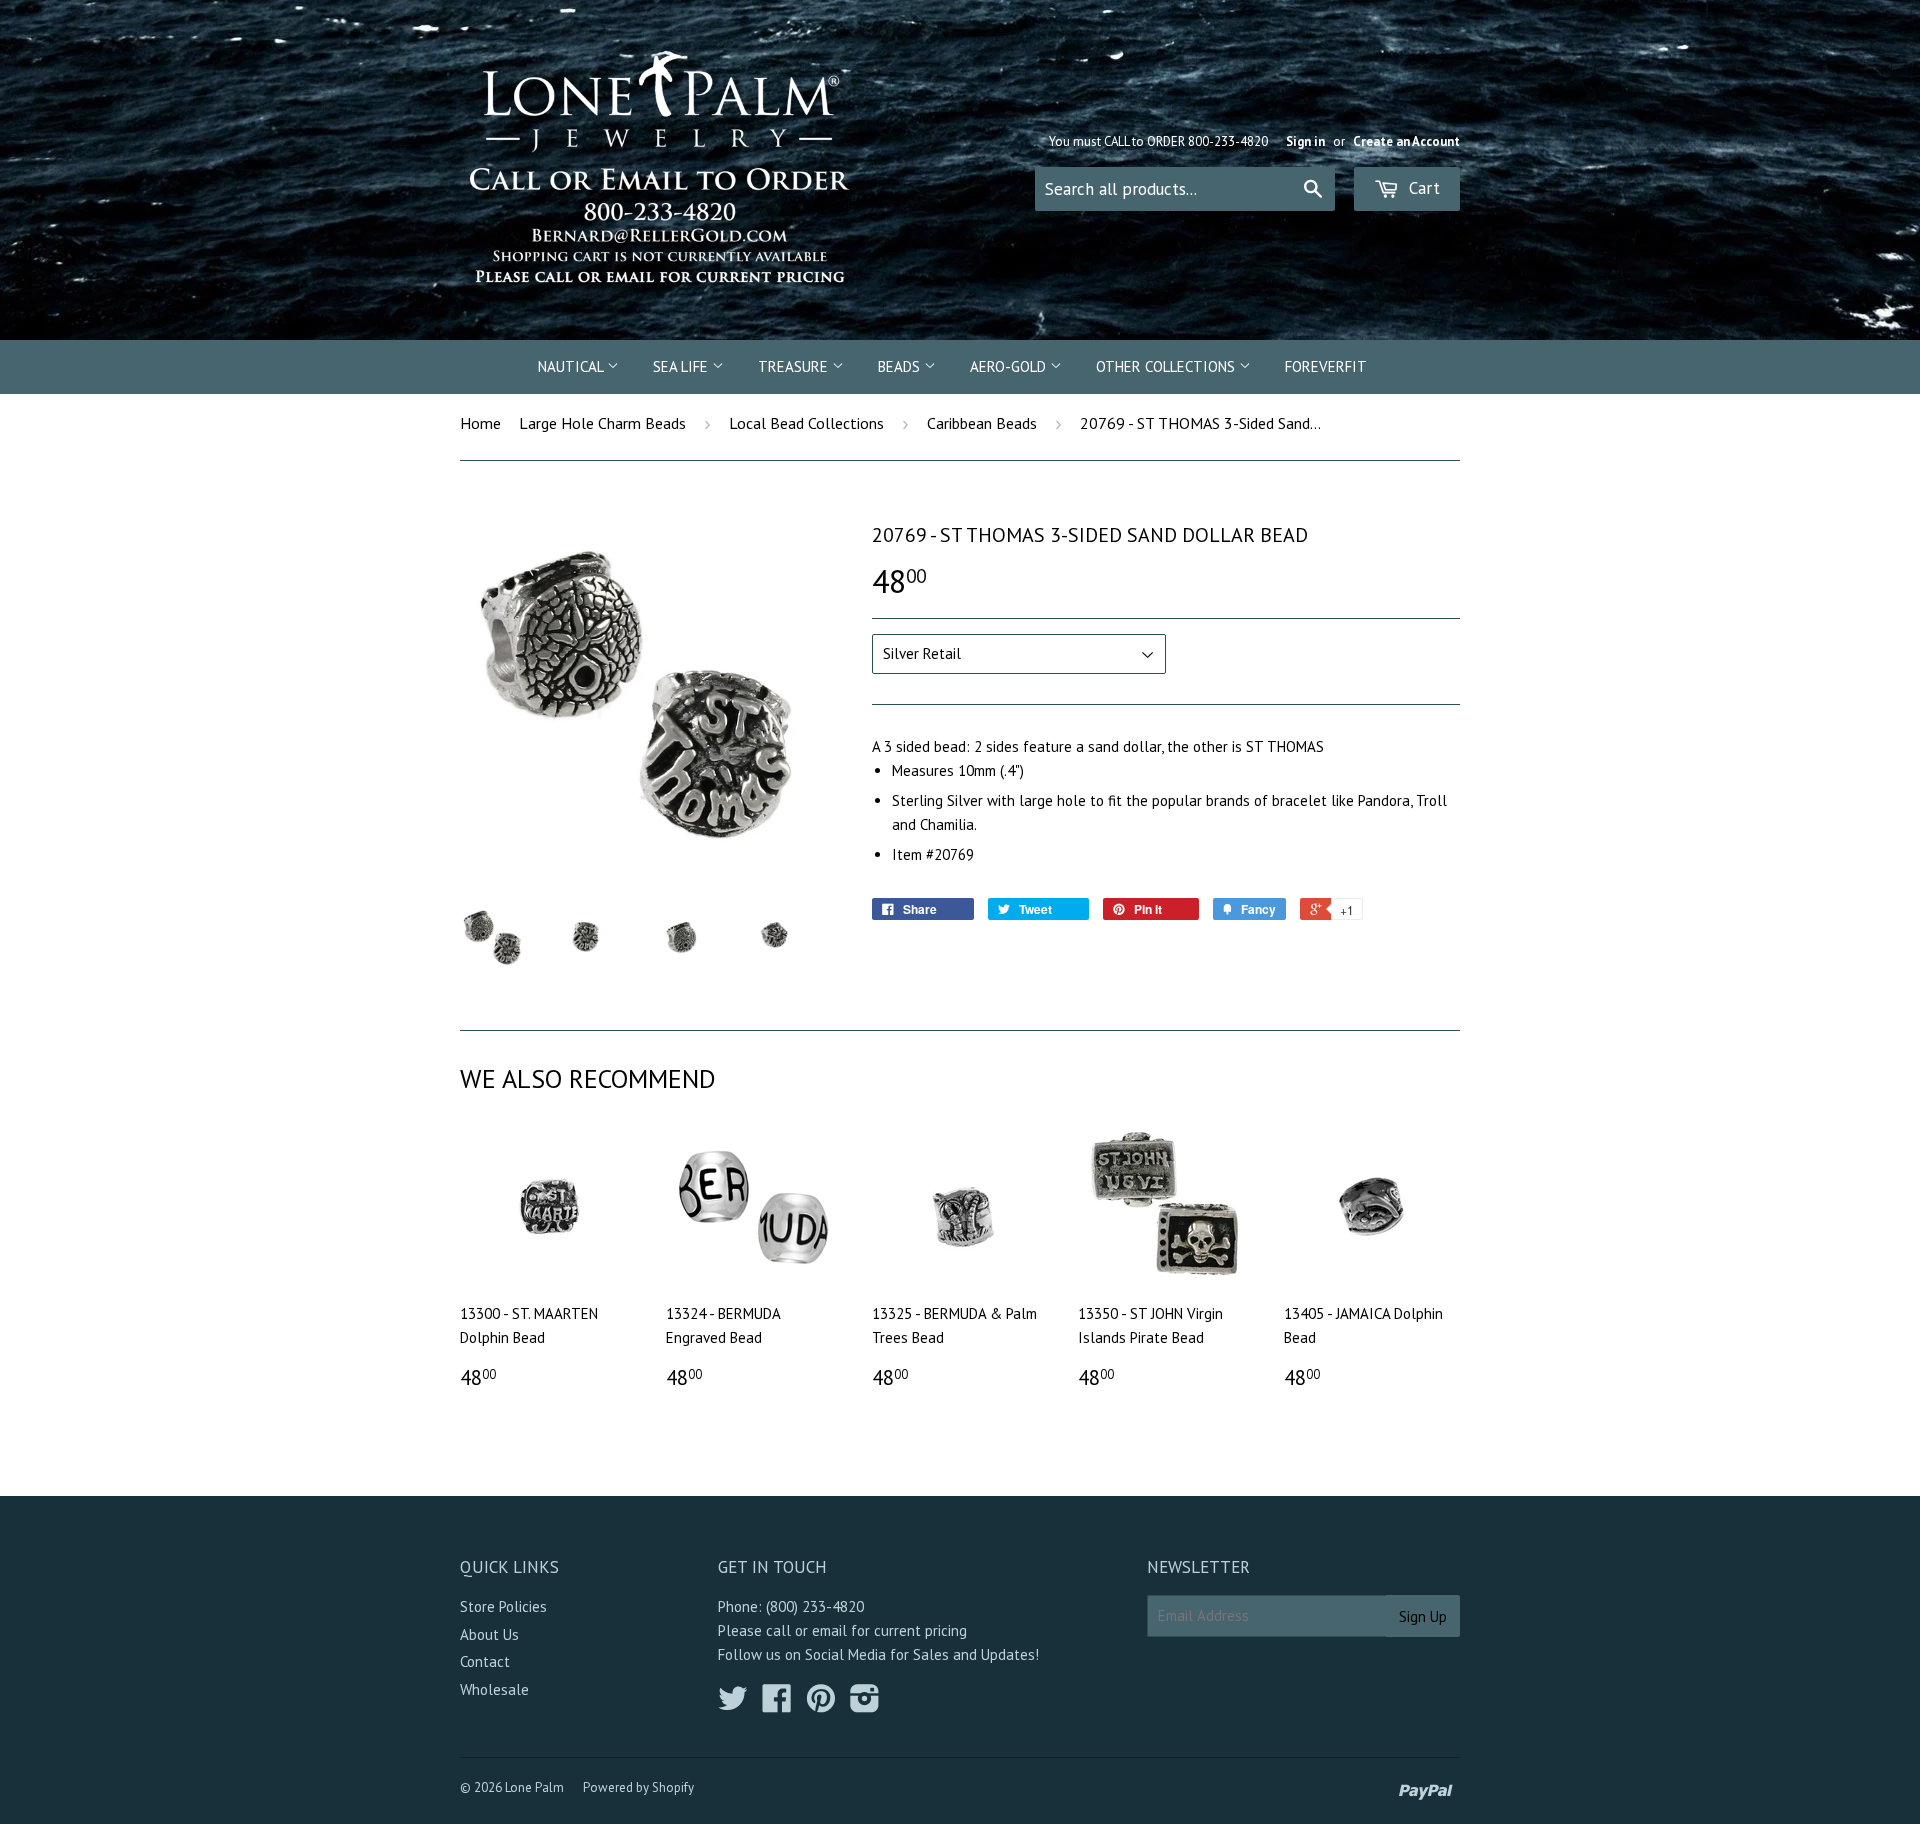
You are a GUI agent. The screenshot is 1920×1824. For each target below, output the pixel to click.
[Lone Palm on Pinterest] (821, 1704)
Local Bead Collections (806, 423)
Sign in (1305, 141)
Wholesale (494, 1689)
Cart (1422, 188)
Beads (901, 366)
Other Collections (1167, 366)
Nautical (572, 366)
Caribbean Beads (982, 423)
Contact (485, 1661)
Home (480, 423)
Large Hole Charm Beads (602, 423)
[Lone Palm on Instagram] (865, 1704)
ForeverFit (1326, 366)
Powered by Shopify (638, 1787)
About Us (489, 1634)
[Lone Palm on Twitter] (733, 1704)
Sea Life (682, 366)
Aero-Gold (1010, 366)
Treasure (795, 366)
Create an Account (1406, 141)
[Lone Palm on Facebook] (777, 1704)
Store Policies (503, 1606)
